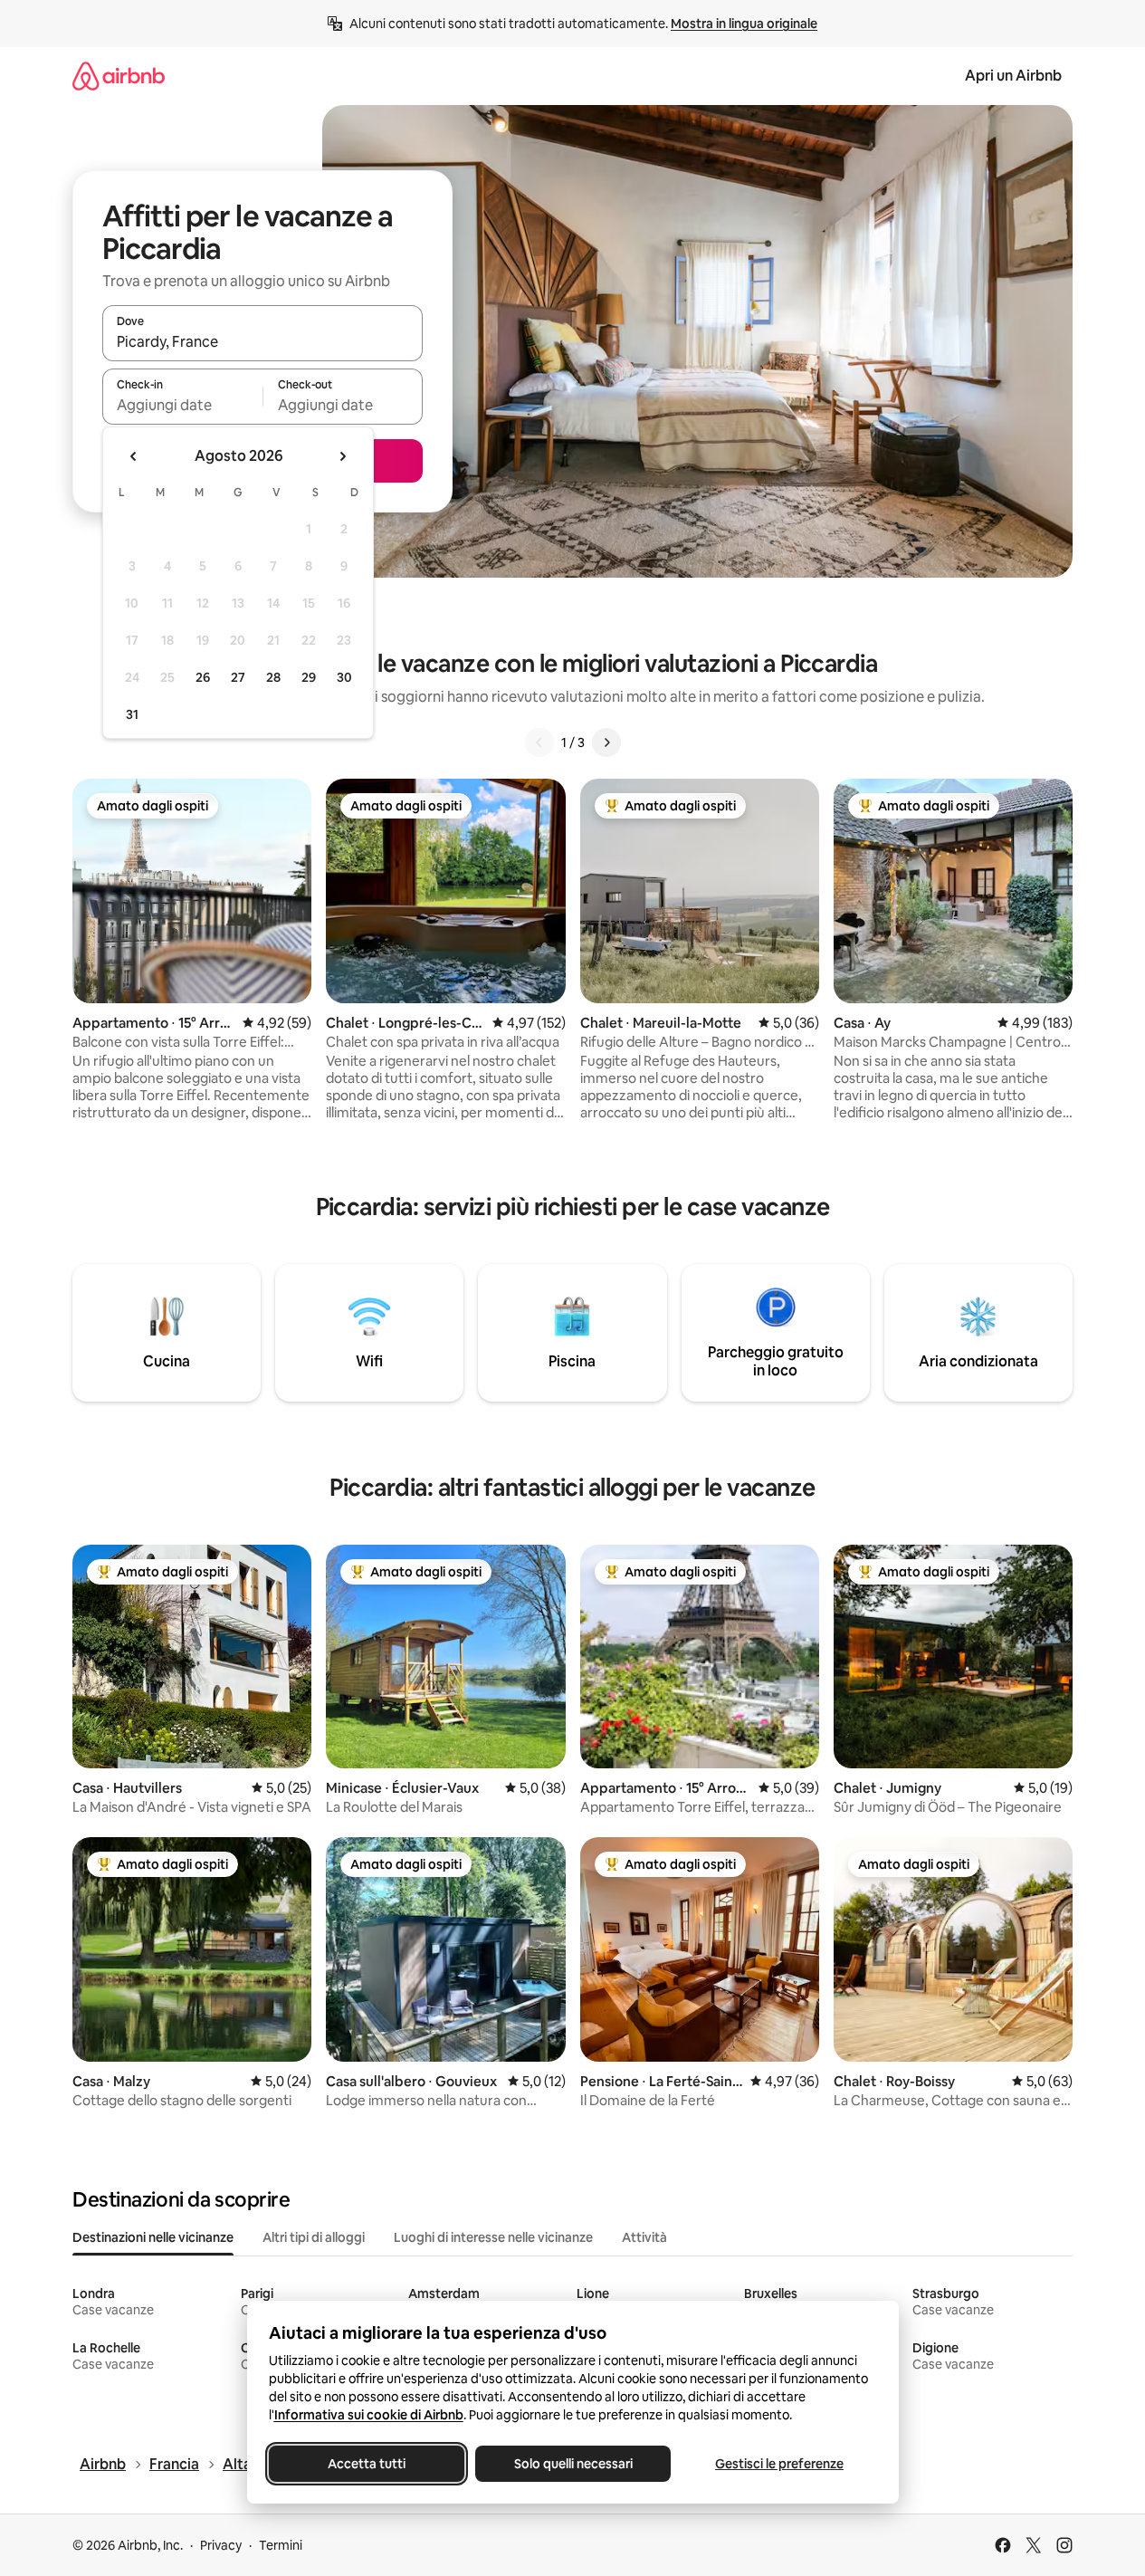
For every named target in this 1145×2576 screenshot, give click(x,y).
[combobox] (262, 341)
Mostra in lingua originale (744, 24)
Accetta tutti (367, 2464)
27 (238, 677)
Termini (281, 2545)
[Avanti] (606, 742)
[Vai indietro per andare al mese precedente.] (134, 456)
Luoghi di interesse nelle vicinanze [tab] (493, 2237)
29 (309, 677)
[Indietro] (539, 742)
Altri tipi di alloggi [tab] (314, 2237)
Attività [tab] (644, 2237)
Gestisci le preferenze (779, 2464)
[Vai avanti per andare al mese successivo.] (342, 456)
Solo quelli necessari (572, 2464)
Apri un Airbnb (1013, 76)
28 (273, 677)
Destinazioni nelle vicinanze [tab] (153, 2237)
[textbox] (182, 405)
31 (132, 714)
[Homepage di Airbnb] (119, 76)
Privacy (221, 2545)
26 (203, 677)
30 (344, 677)
